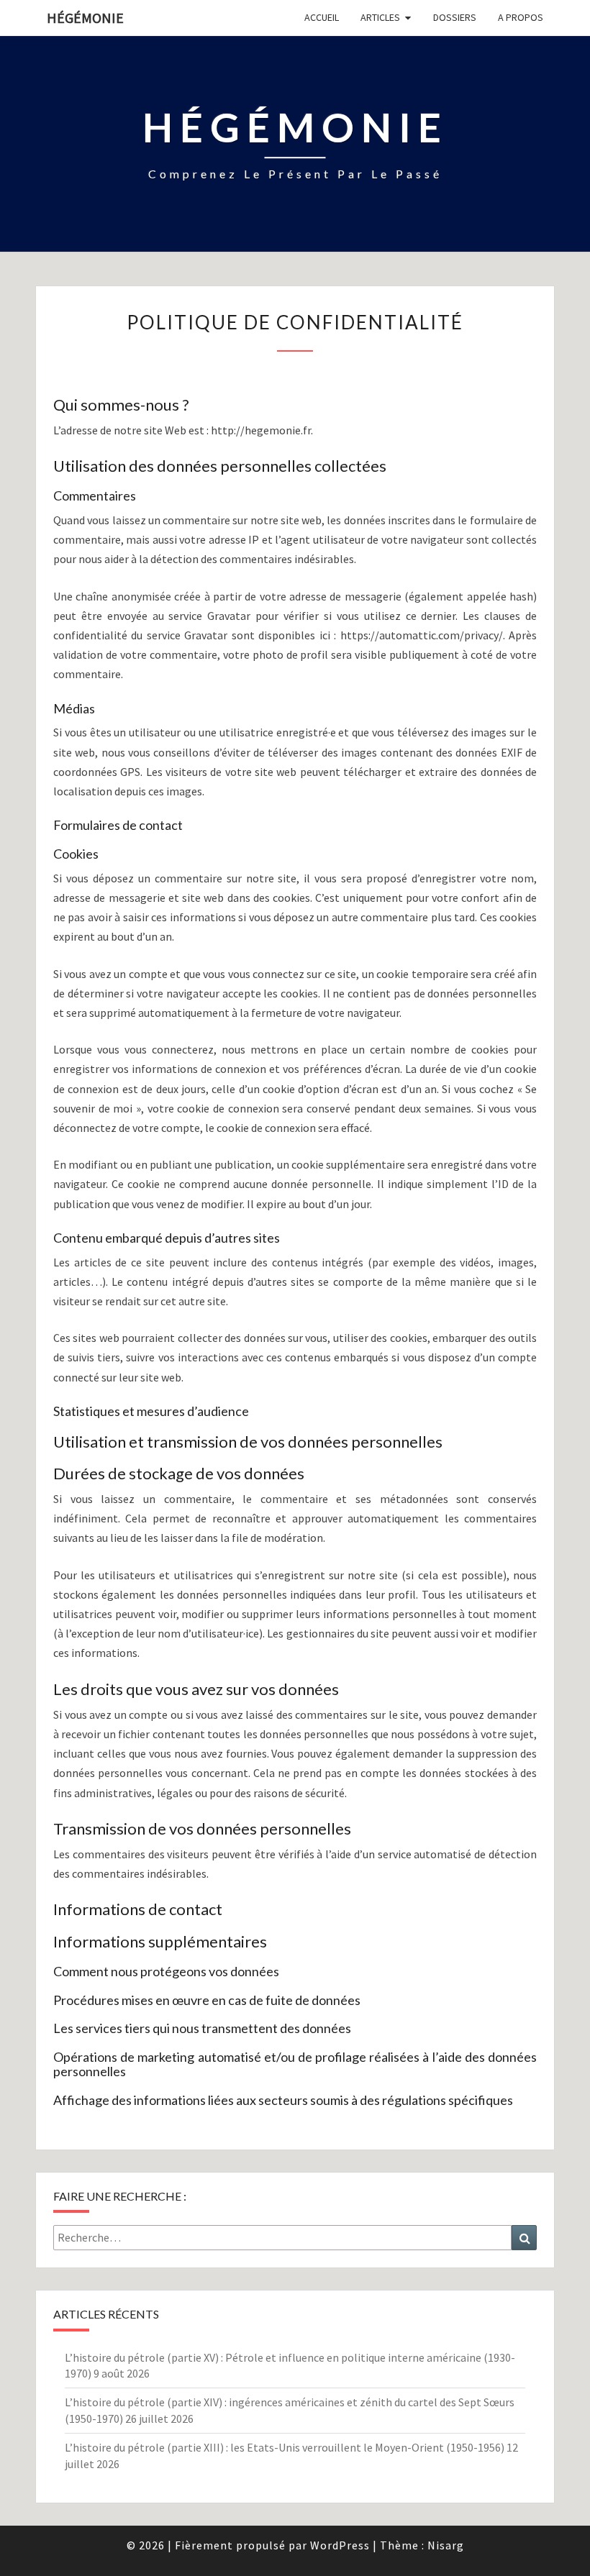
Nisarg (446, 2545)
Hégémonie (85, 18)
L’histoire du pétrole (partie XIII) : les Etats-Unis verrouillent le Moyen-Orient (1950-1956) (285, 2447)
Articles (380, 17)
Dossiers (455, 17)
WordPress (340, 2545)
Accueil (322, 17)
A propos (521, 17)
